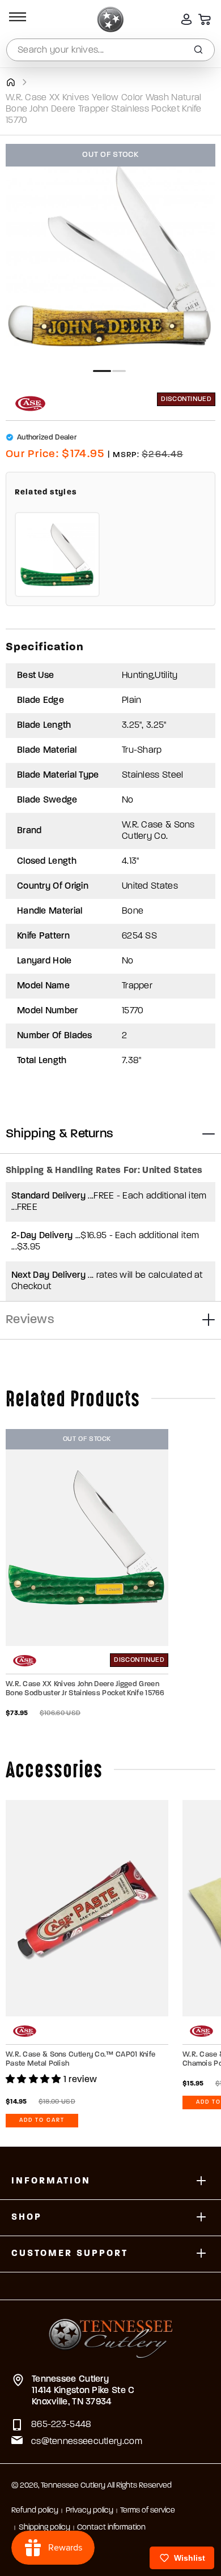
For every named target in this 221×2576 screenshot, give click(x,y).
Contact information (111, 2528)
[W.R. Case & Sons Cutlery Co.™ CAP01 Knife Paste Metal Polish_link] (87, 1908)
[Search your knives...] (198, 50)
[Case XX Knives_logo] (30, 404)
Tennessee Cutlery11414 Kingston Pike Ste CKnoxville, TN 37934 (83, 2391)
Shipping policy (44, 2528)
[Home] (10, 82)
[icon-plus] (201, 2182)
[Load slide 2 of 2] (119, 371)
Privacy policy (90, 2511)
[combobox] (110, 50)
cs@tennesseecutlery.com (87, 2442)
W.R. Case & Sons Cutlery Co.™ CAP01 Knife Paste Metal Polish (80, 2059)
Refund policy (35, 2511)
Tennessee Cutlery (73, 2486)
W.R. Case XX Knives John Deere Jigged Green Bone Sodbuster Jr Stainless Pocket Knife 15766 (85, 1689)
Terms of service (148, 2511)
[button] (16, 19)
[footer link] (111, 2331)
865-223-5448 (61, 2425)
